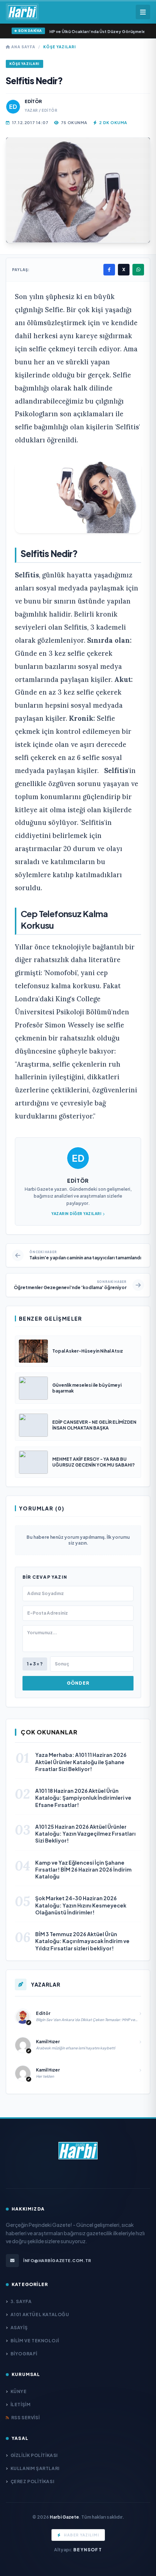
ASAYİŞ (19, 2328)
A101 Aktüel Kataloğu (40, 2315)
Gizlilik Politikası (34, 2455)
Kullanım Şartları (35, 2468)
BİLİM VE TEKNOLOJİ (35, 2341)
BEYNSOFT (88, 2550)
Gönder (78, 1683)
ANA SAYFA (23, 47)
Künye (19, 2391)
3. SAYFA (21, 2301)
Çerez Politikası (32, 2481)
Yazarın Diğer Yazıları (76, 1214)
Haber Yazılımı (81, 2535)
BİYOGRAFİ (24, 2354)
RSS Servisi (25, 2418)
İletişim (20, 2405)
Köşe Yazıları (59, 47)
